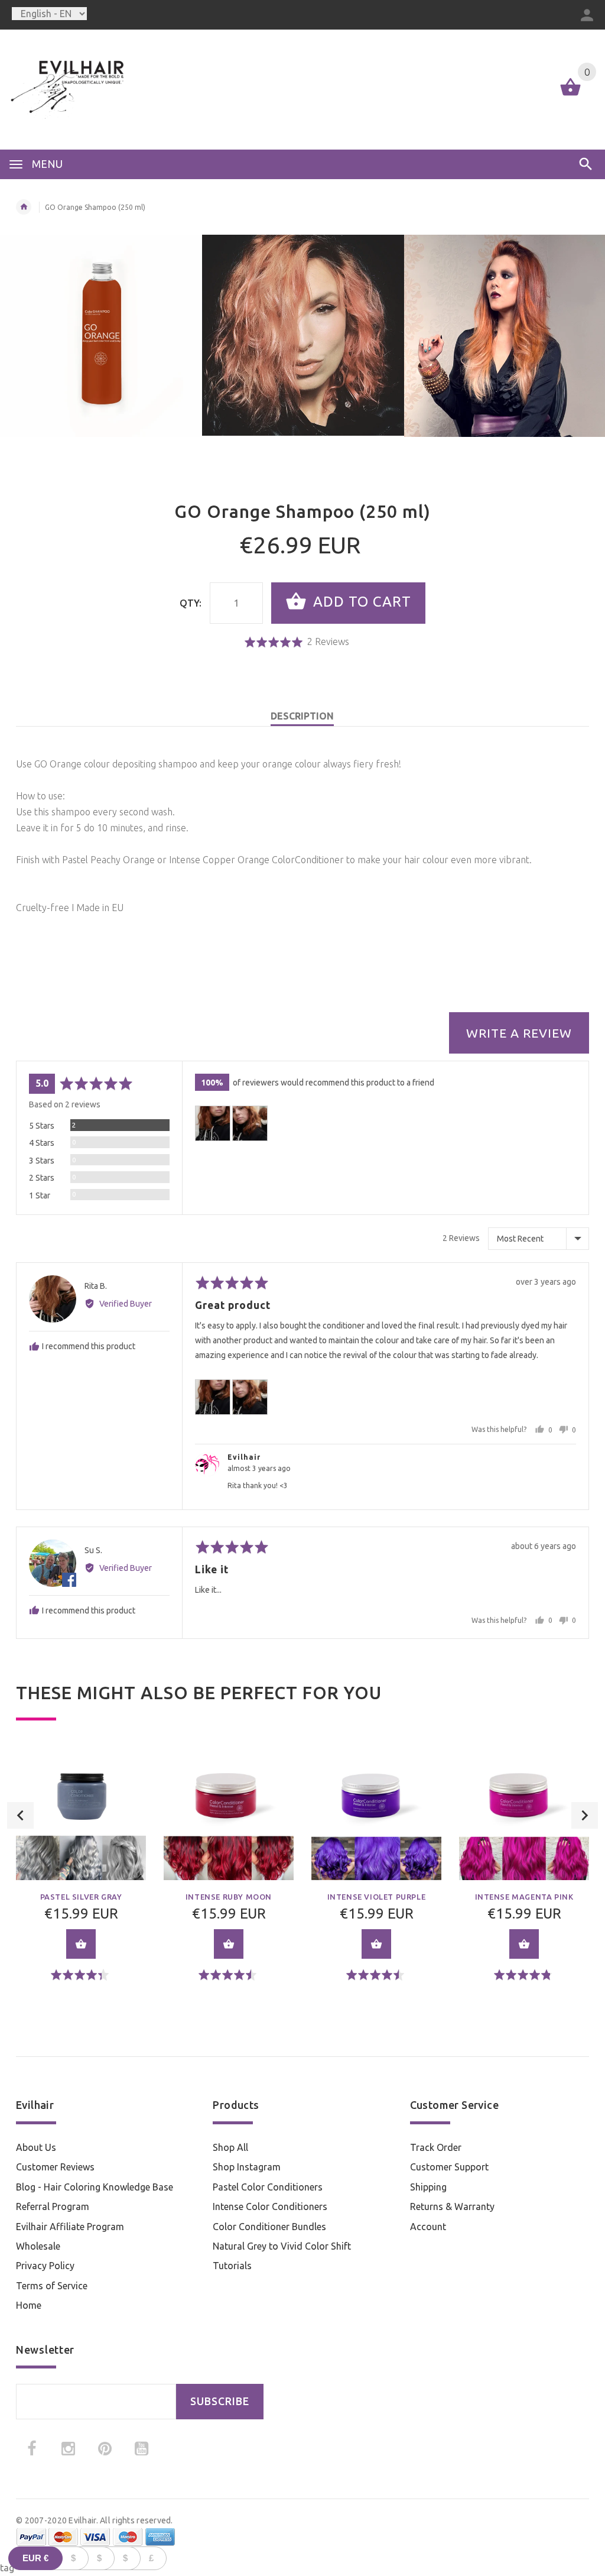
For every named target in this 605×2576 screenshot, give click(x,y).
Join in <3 (303, 1377)
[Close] (448, 1184)
